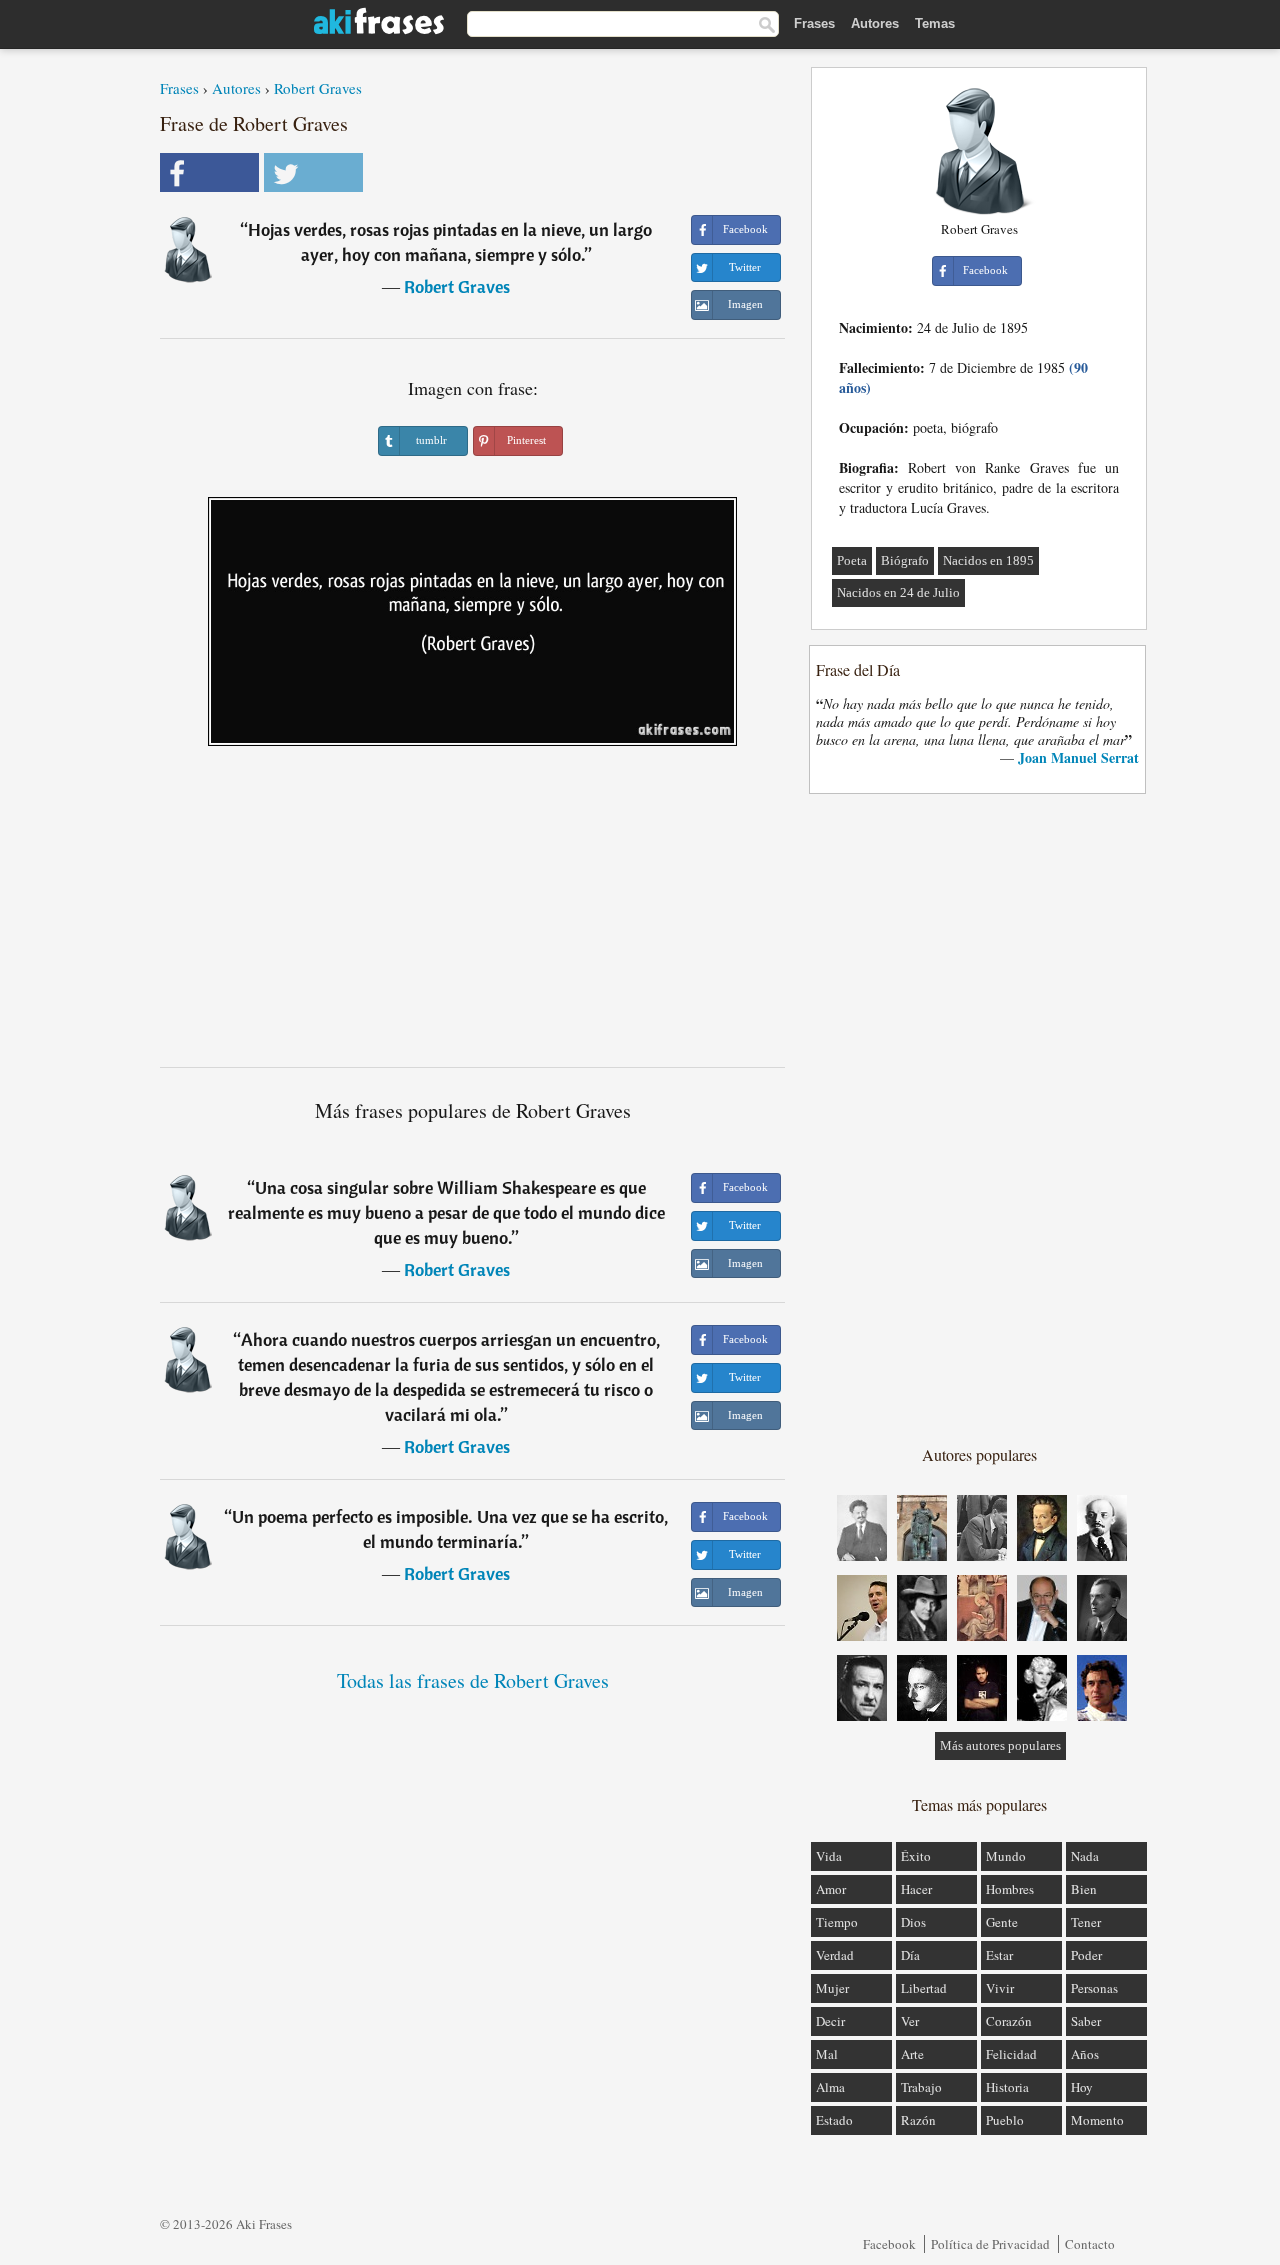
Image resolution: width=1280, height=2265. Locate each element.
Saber (1086, 2021)
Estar (999, 1955)
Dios (913, 1922)
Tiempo (837, 1922)
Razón (918, 2120)
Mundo (1006, 1856)
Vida (829, 1856)
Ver (910, 2021)
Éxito (916, 1856)
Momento (1097, 2120)
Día (910, 1955)
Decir (830, 2021)
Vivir (1000, 1988)
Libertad (924, 1988)
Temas (935, 23)
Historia (1007, 2087)
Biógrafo (905, 560)
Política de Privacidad (990, 2244)
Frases (814, 23)
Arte (912, 2054)
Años (1085, 2054)
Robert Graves (318, 88)
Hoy (1082, 2087)
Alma (830, 2087)
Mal (827, 2054)
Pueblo (1005, 2120)
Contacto (1090, 2244)
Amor (831, 1889)
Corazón (1009, 2021)
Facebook (889, 2244)
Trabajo (921, 2087)
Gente (1002, 1922)
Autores (875, 23)
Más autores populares (1000, 1745)
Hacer (916, 1889)
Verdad (835, 1955)
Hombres (1010, 1889)
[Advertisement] (473, 914)
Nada (1085, 1856)
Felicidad (1011, 2054)
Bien (1084, 1889)
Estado (834, 2120)
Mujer (832, 1988)
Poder (1086, 1955)
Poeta (852, 560)
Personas (1094, 1988)
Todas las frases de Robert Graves (473, 1680)
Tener (1086, 1922)
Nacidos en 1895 (988, 560)
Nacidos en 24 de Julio (898, 592)
